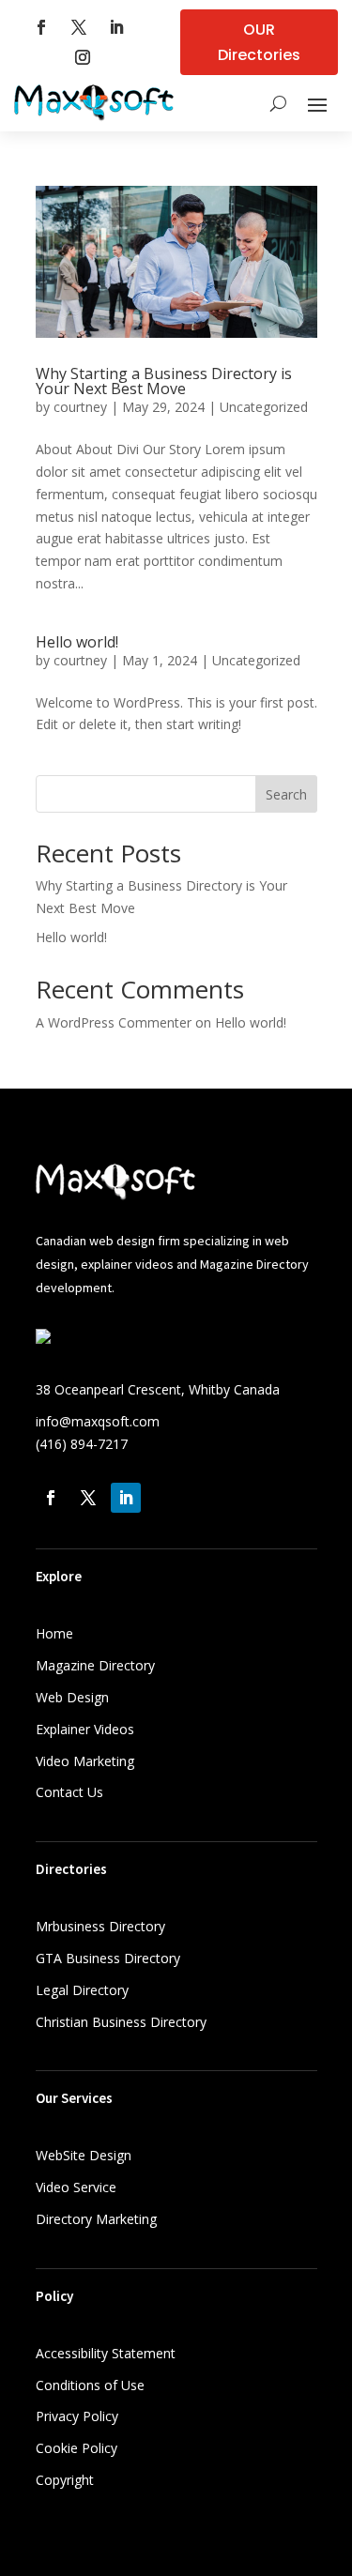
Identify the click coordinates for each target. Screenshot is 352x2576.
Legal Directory (82, 1990)
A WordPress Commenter (114, 1022)
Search (286, 794)
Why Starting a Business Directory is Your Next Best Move (164, 381)
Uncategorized (264, 407)
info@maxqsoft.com (98, 1421)
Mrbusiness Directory (100, 1926)
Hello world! (77, 642)
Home (54, 1633)
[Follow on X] (79, 27)
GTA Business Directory (108, 1958)
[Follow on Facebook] (41, 27)
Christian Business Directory (121, 2022)
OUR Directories (259, 42)
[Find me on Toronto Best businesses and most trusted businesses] (43, 1339)
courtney (80, 407)
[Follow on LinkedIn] (116, 27)
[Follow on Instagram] (83, 57)
